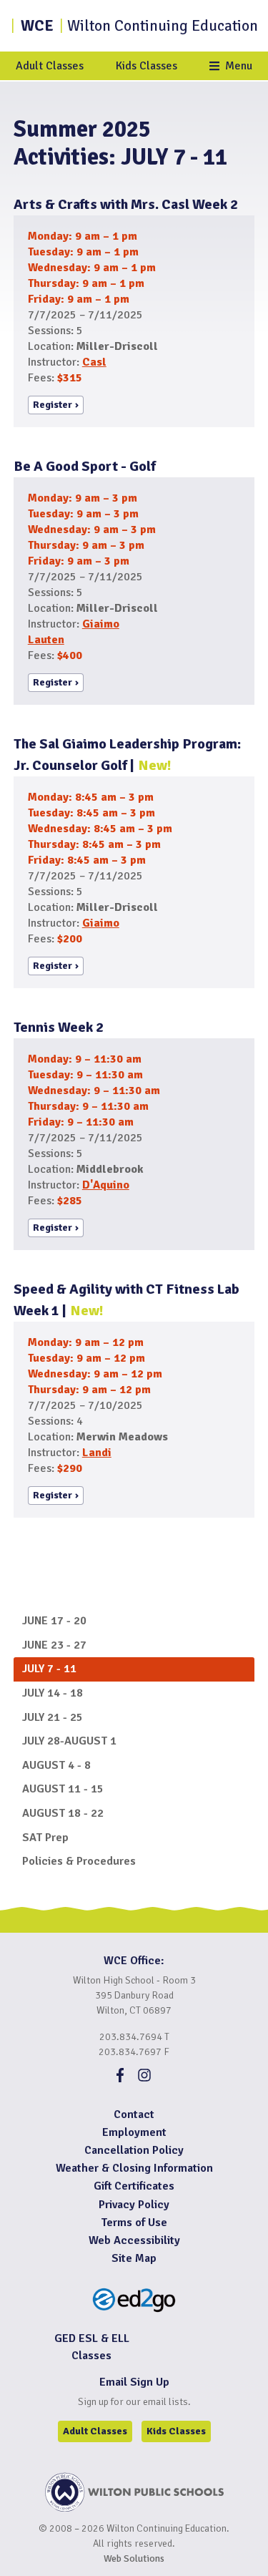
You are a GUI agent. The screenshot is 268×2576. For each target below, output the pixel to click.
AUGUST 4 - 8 (56, 1765)
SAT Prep (45, 1838)
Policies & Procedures (79, 1861)
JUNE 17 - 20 (54, 1621)
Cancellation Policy (134, 2150)
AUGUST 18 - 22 (63, 1813)
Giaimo (101, 624)
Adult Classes (50, 66)
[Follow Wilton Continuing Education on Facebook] (120, 2079)
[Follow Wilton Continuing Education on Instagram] (144, 2079)
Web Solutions (134, 2558)
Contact (134, 2114)
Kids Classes (147, 66)
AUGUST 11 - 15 (63, 1789)
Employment (134, 2132)
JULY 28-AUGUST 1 (69, 1741)
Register (53, 405)
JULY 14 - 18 (53, 1693)
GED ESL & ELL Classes (92, 2347)
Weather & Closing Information (134, 2168)
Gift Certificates (134, 2186)
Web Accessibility (134, 2240)
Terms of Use (134, 2223)
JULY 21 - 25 (53, 1717)
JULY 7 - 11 (49, 1669)
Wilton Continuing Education (139, 26)
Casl (94, 362)
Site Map (134, 2258)
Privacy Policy (134, 2205)
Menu (239, 66)
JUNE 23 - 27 (54, 1645)
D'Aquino (106, 1185)
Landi (97, 1453)
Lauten (46, 640)
